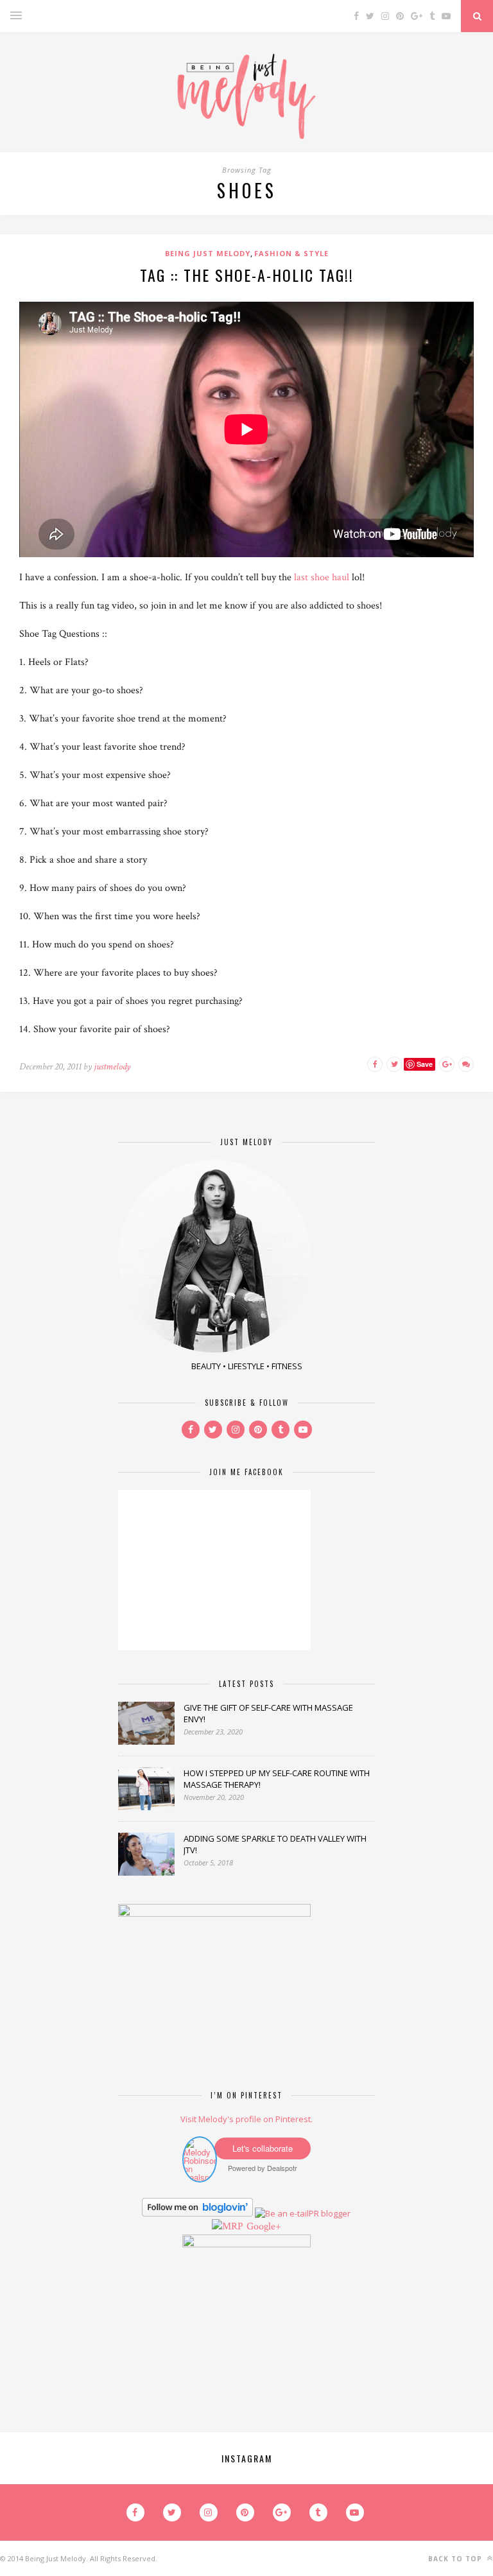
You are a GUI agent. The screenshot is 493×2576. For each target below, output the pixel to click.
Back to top (456, 2559)
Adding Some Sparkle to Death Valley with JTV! (275, 1844)
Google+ (264, 2226)
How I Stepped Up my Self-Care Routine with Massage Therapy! (277, 1779)
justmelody (112, 1067)
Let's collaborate (263, 2148)
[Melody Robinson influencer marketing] (200, 2177)
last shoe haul (322, 577)
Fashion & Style (291, 253)
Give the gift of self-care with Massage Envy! (268, 1713)
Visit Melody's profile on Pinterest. (246, 2119)
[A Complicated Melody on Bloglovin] (197, 2213)
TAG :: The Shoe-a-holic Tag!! (247, 275)
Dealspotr (282, 2168)
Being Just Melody (208, 253)
